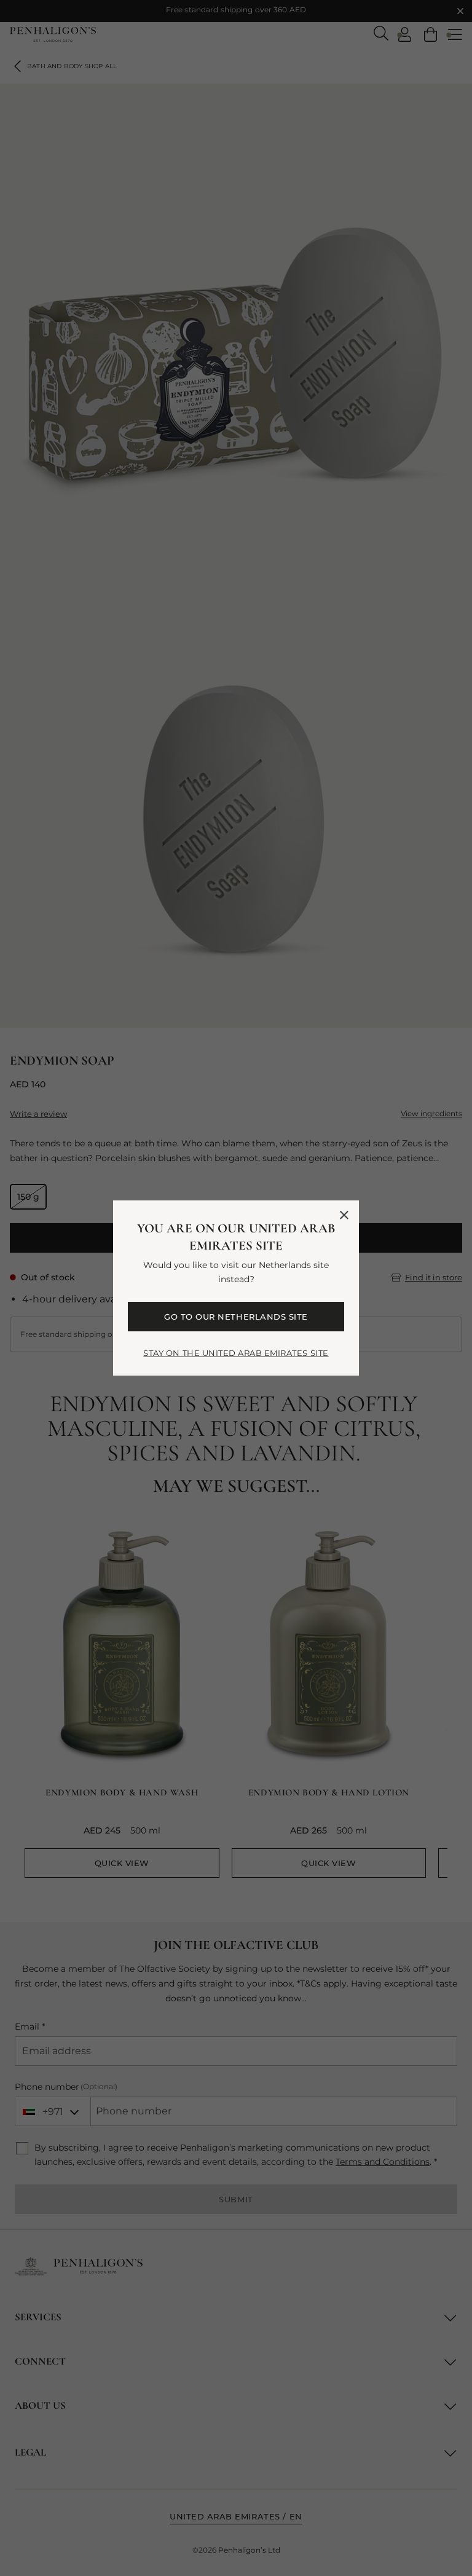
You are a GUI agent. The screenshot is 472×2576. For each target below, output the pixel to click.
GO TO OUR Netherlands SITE (236, 1317)
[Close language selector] (344, 1215)
